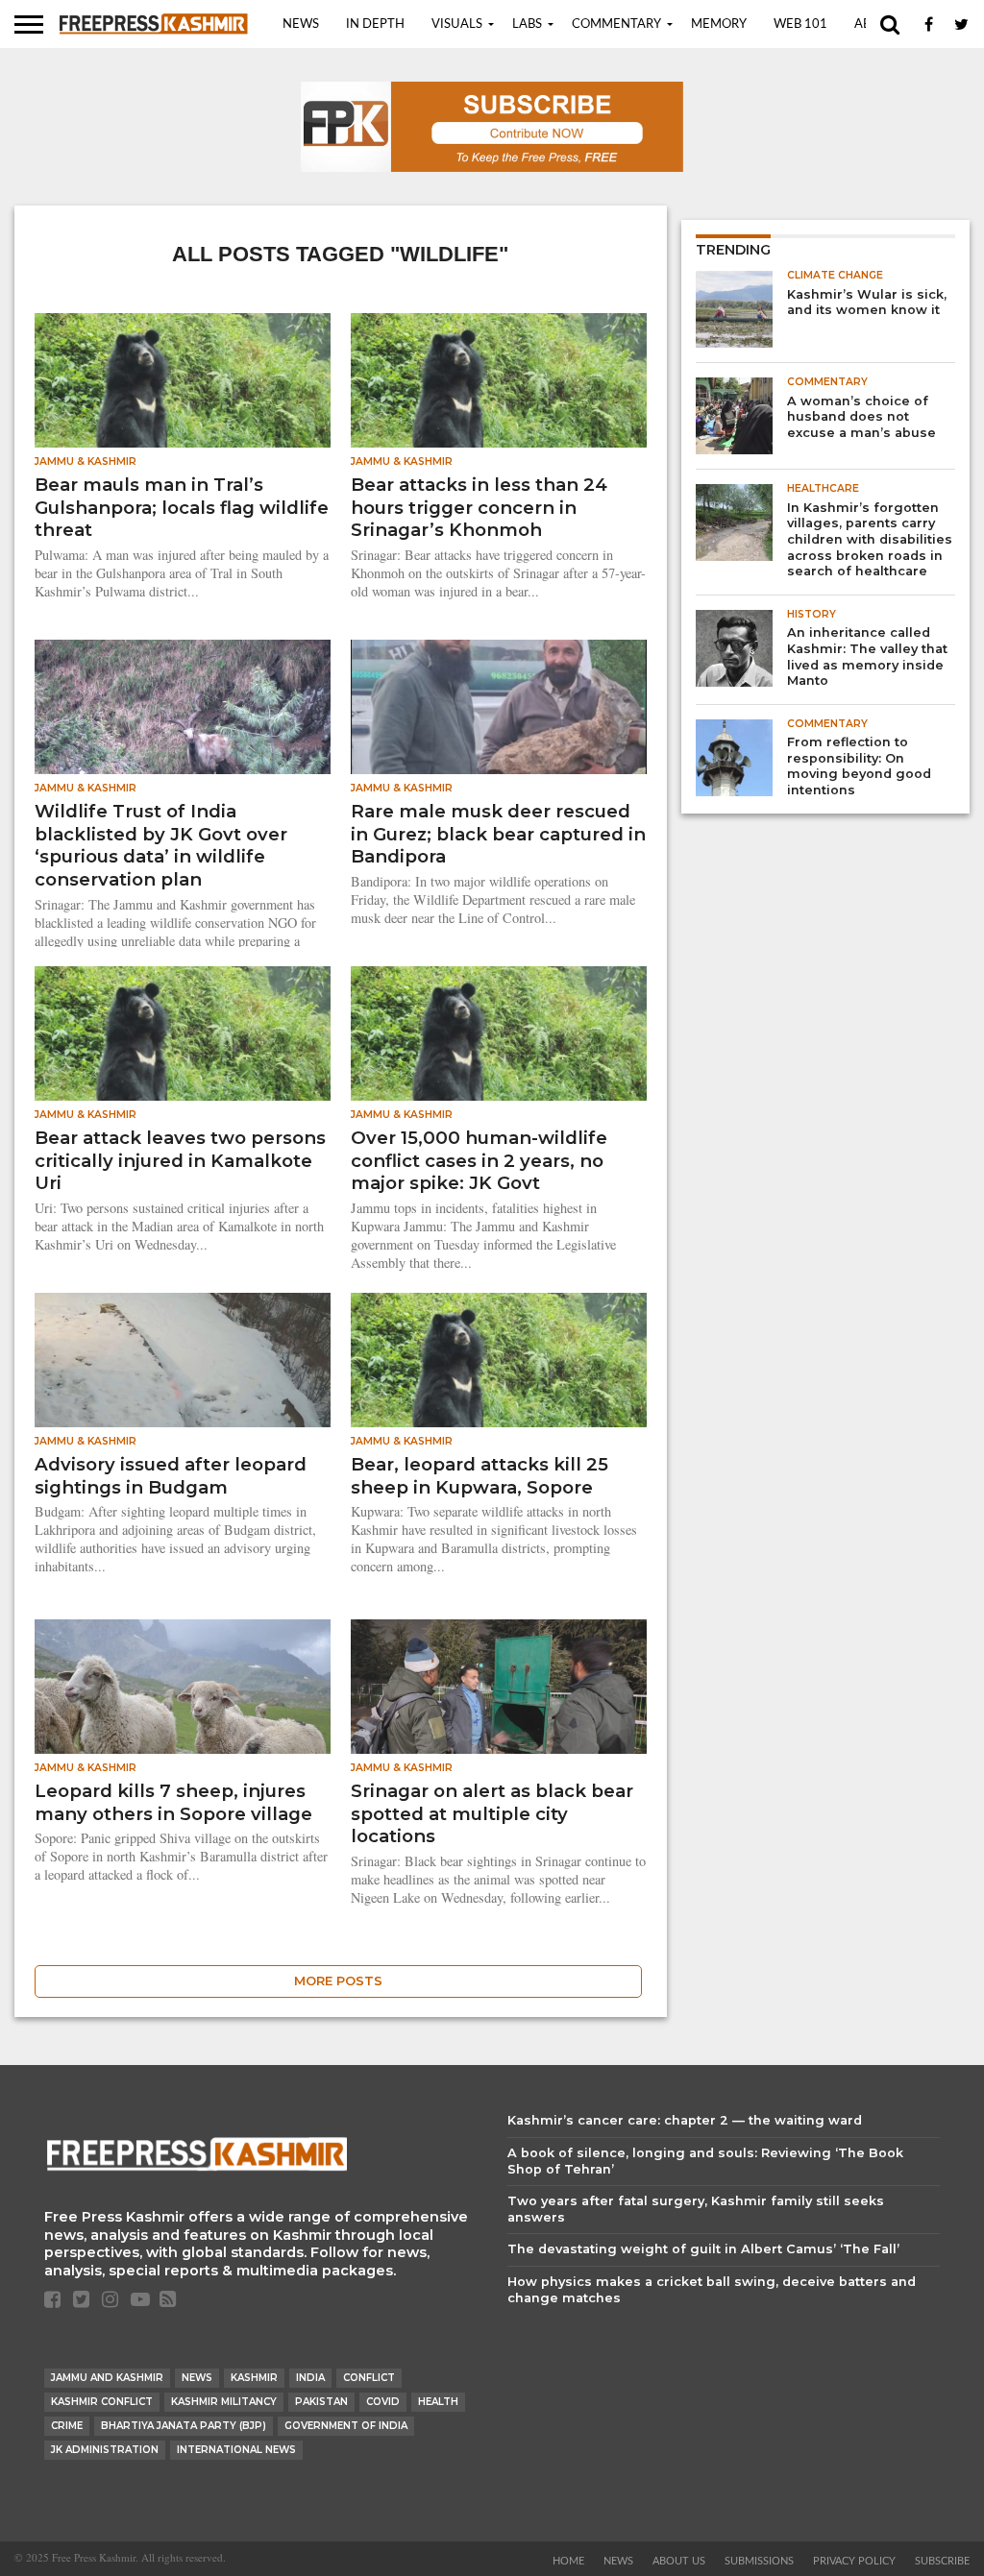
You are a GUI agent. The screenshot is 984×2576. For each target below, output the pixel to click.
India (310, 2378)
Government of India (346, 2426)
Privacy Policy (854, 2561)
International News (236, 2450)
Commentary (616, 24)
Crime (67, 2426)
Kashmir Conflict (102, 2402)
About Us (679, 2561)
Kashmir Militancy (224, 2402)
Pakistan (321, 2402)
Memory (719, 24)
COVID (383, 2402)
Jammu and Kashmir (107, 2378)
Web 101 (800, 24)
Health (438, 2402)
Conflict (369, 2378)
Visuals (457, 24)
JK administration (105, 2450)
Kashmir (254, 2378)
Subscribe (942, 2561)
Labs (527, 24)
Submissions (759, 2561)
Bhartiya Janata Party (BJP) (184, 2426)
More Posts (338, 1981)
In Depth (375, 24)
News (301, 24)
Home (568, 2561)
